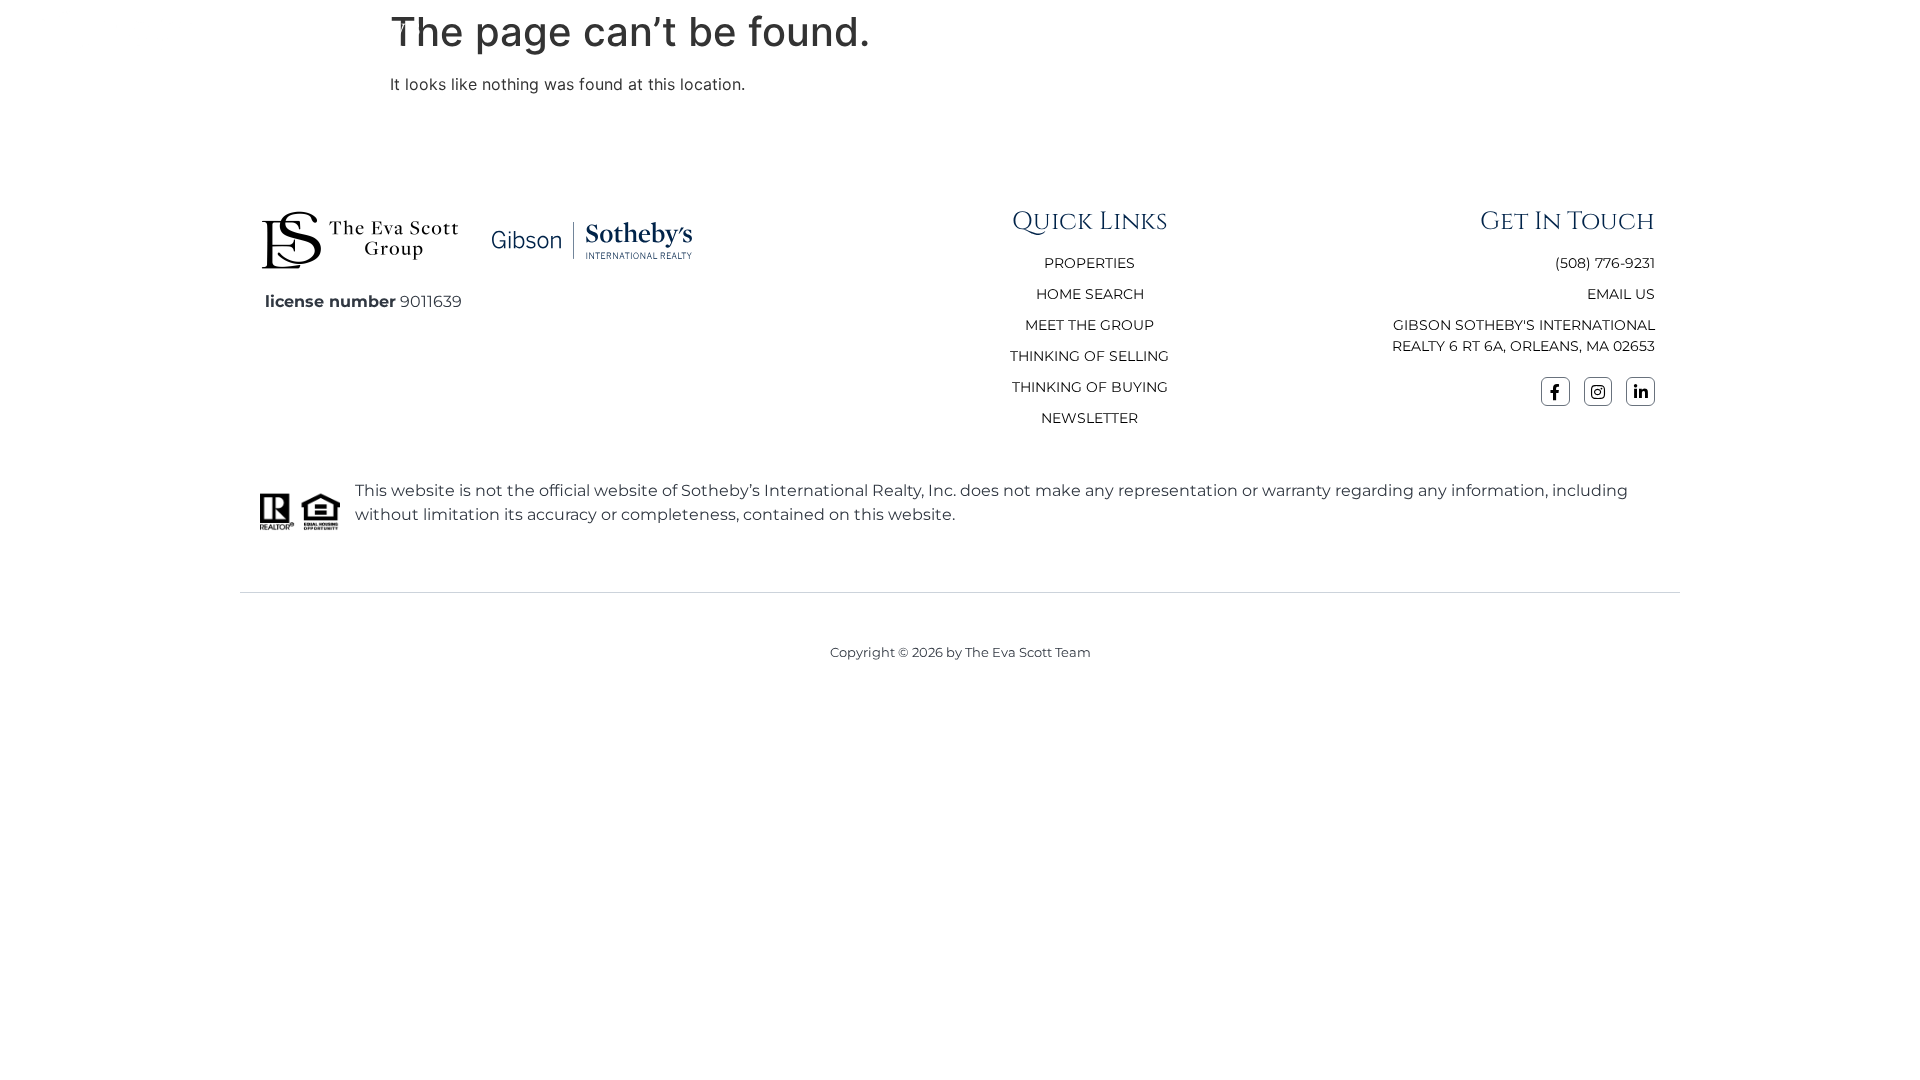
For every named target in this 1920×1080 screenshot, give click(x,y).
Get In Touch (1638, 33)
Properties (1393, 33)
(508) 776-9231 (1760, 33)
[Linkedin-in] (1640, 391)
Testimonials (1275, 33)
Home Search (1513, 33)
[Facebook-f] (1555, 391)
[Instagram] (1598, 391)
